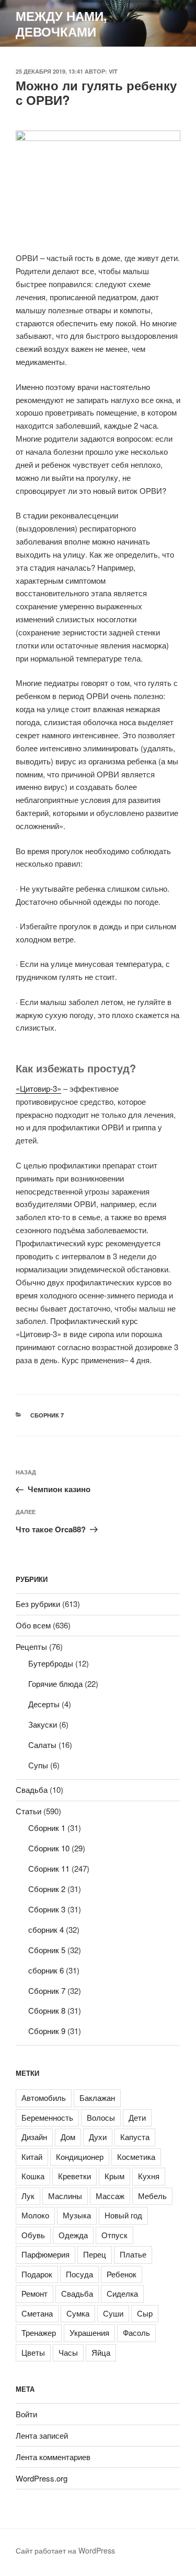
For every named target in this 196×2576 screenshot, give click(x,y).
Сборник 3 (47, 1909)
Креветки (74, 2176)
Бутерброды (51, 1663)
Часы (68, 2352)
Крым (114, 2176)
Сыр (145, 2313)
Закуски (43, 1724)
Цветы (33, 2352)
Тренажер (39, 2332)
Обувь (33, 2235)
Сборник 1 (47, 1828)
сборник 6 (46, 1970)
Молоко (35, 2215)
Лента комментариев (53, 2457)
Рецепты (31, 1646)
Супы (38, 1765)
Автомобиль (44, 2098)
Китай (32, 2156)
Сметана (37, 2313)
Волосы (101, 2117)
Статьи (28, 1811)
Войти (26, 2414)
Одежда (73, 2235)
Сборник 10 (49, 1848)
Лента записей (42, 2435)
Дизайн (34, 2137)
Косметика (136, 2156)
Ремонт (34, 2293)
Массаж (110, 2196)
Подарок (37, 2274)
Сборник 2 (47, 1889)
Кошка (33, 2176)
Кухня (149, 2176)
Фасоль (136, 2332)
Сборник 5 (47, 1950)
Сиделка (122, 2293)
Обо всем (33, 1625)
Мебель (152, 2196)
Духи (98, 2137)
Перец (95, 2254)
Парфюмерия (45, 2254)
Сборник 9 (47, 2031)
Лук (28, 2196)
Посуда (79, 2274)
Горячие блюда (55, 1683)
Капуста (135, 2137)
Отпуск (114, 2235)
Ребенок (122, 2274)
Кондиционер (80, 2156)
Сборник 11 (49, 1868)
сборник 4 (46, 1929)
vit (113, 71)
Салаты (42, 1745)
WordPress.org (42, 2478)
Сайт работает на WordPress (65, 2550)
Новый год (123, 2215)
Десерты (44, 1704)
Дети (137, 2117)
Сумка (78, 2313)
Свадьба (32, 1789)
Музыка (77, 2215)
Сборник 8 (47, 2010)
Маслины (65, 2196)
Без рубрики (38, 1604)
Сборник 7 (47, 1415)
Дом (68, 2137)
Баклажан (97, 2098)
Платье (133, 2254)
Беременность (47, 2117)
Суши (113, 2313)
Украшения (89, 2332)
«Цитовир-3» (38, 1088)
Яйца (101, 2352)
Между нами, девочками (61, 23)
